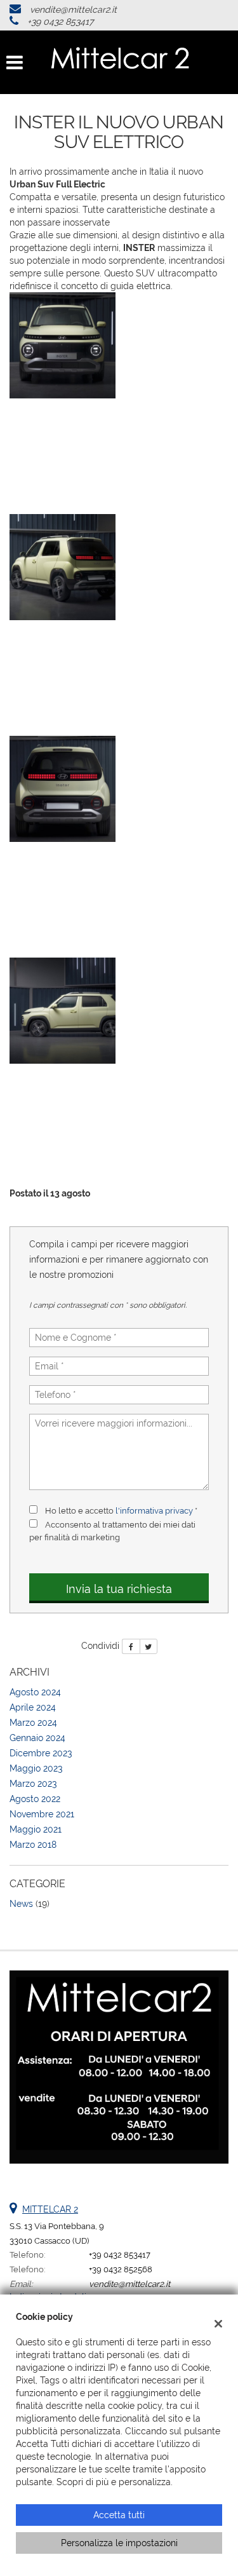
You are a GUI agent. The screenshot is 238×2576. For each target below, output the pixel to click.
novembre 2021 (42, 1814)
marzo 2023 (33, 1784)
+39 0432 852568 (121, 2269)
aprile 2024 (33, 1707)
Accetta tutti (119, 2515)
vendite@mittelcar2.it (73, 10)
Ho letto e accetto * (121, 1510)
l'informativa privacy (154, 1510)
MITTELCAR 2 (50, 2209)
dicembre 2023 (41, 1753)
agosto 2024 (35, 1692)
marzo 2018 (33, 1845)
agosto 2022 (35, 1799)
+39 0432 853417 (60, 22)
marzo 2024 (33, 1723)
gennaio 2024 (37, 1738)
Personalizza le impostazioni (119, 2543)
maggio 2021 (36, 1829)
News (21, 1904)
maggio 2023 (36, 1768)
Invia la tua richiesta (119, 1589)
